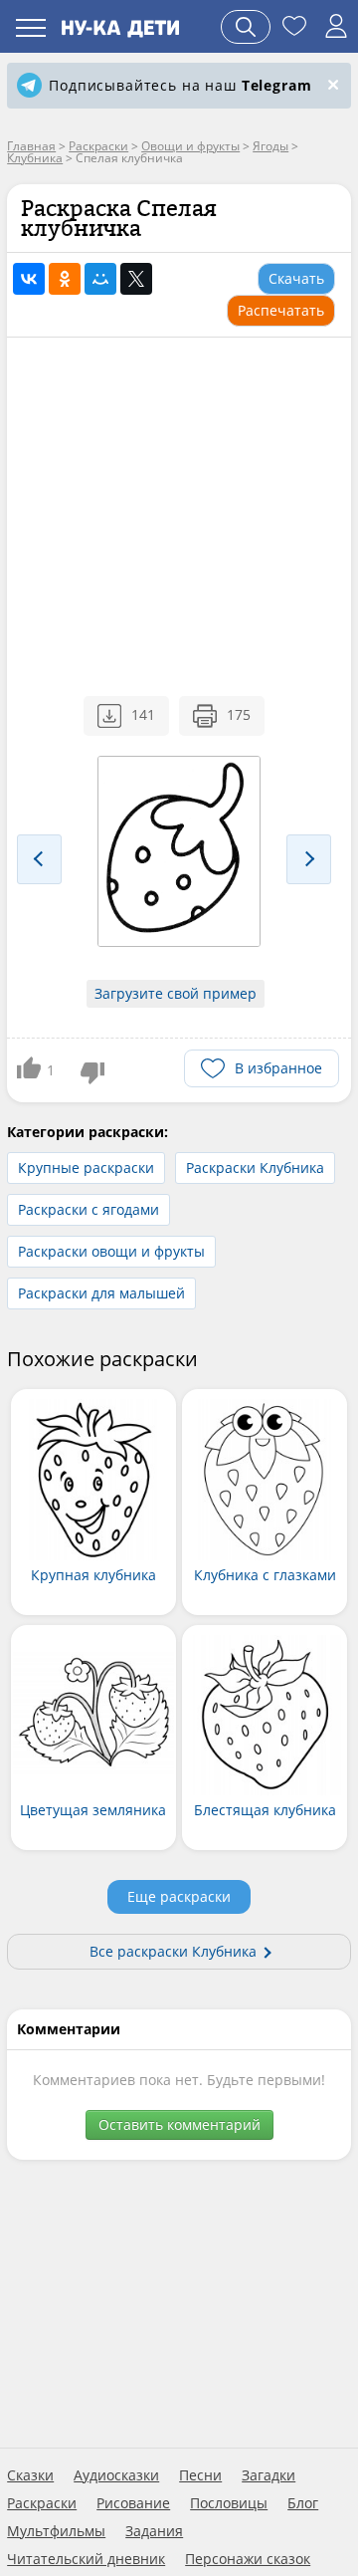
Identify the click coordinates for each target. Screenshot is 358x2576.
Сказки (30, 2475)
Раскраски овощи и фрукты (111, 1251)
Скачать (296, 278)
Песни (200, 2475)
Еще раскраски (179, 1896)
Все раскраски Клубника (173, 1951)
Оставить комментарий (179, 2124)
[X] (136, 279)
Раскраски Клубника (255, 1168)
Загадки (268, 2475)
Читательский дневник (86, 2559)
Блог (303, 2503)
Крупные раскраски (86, 1168)
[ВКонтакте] (29, 279)
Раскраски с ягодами (89, 1209)
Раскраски (42, 2503)
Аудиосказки (116, 2475)
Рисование (133, 2503)
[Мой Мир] (100, 279)
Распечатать (281, 310)
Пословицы (229, 2503)
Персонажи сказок (248, 2559)
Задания (154, 2531)
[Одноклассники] (65, 279)
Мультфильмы (56, 2531)
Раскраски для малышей (101, 1293)
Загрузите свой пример (176, 993)
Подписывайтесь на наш (180, 85)
